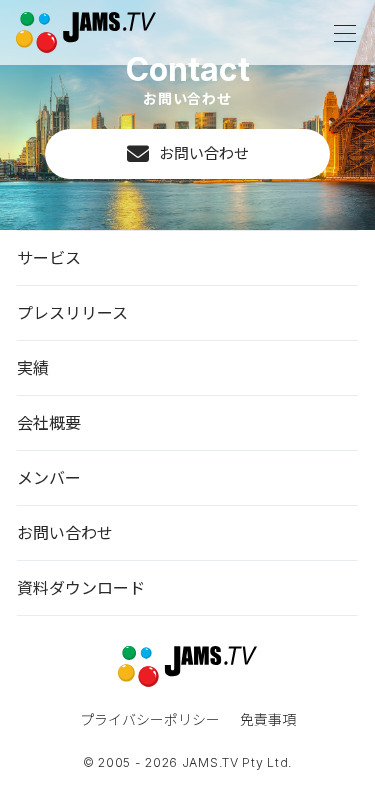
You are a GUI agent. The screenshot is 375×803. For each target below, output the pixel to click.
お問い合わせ (204, 153)
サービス (49, 257)
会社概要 (49, 422)
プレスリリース (72, 312)
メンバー (49, 477)
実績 (33, 367)
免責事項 (268, 719)
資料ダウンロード (81, 587)
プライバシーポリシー (150, 719)
